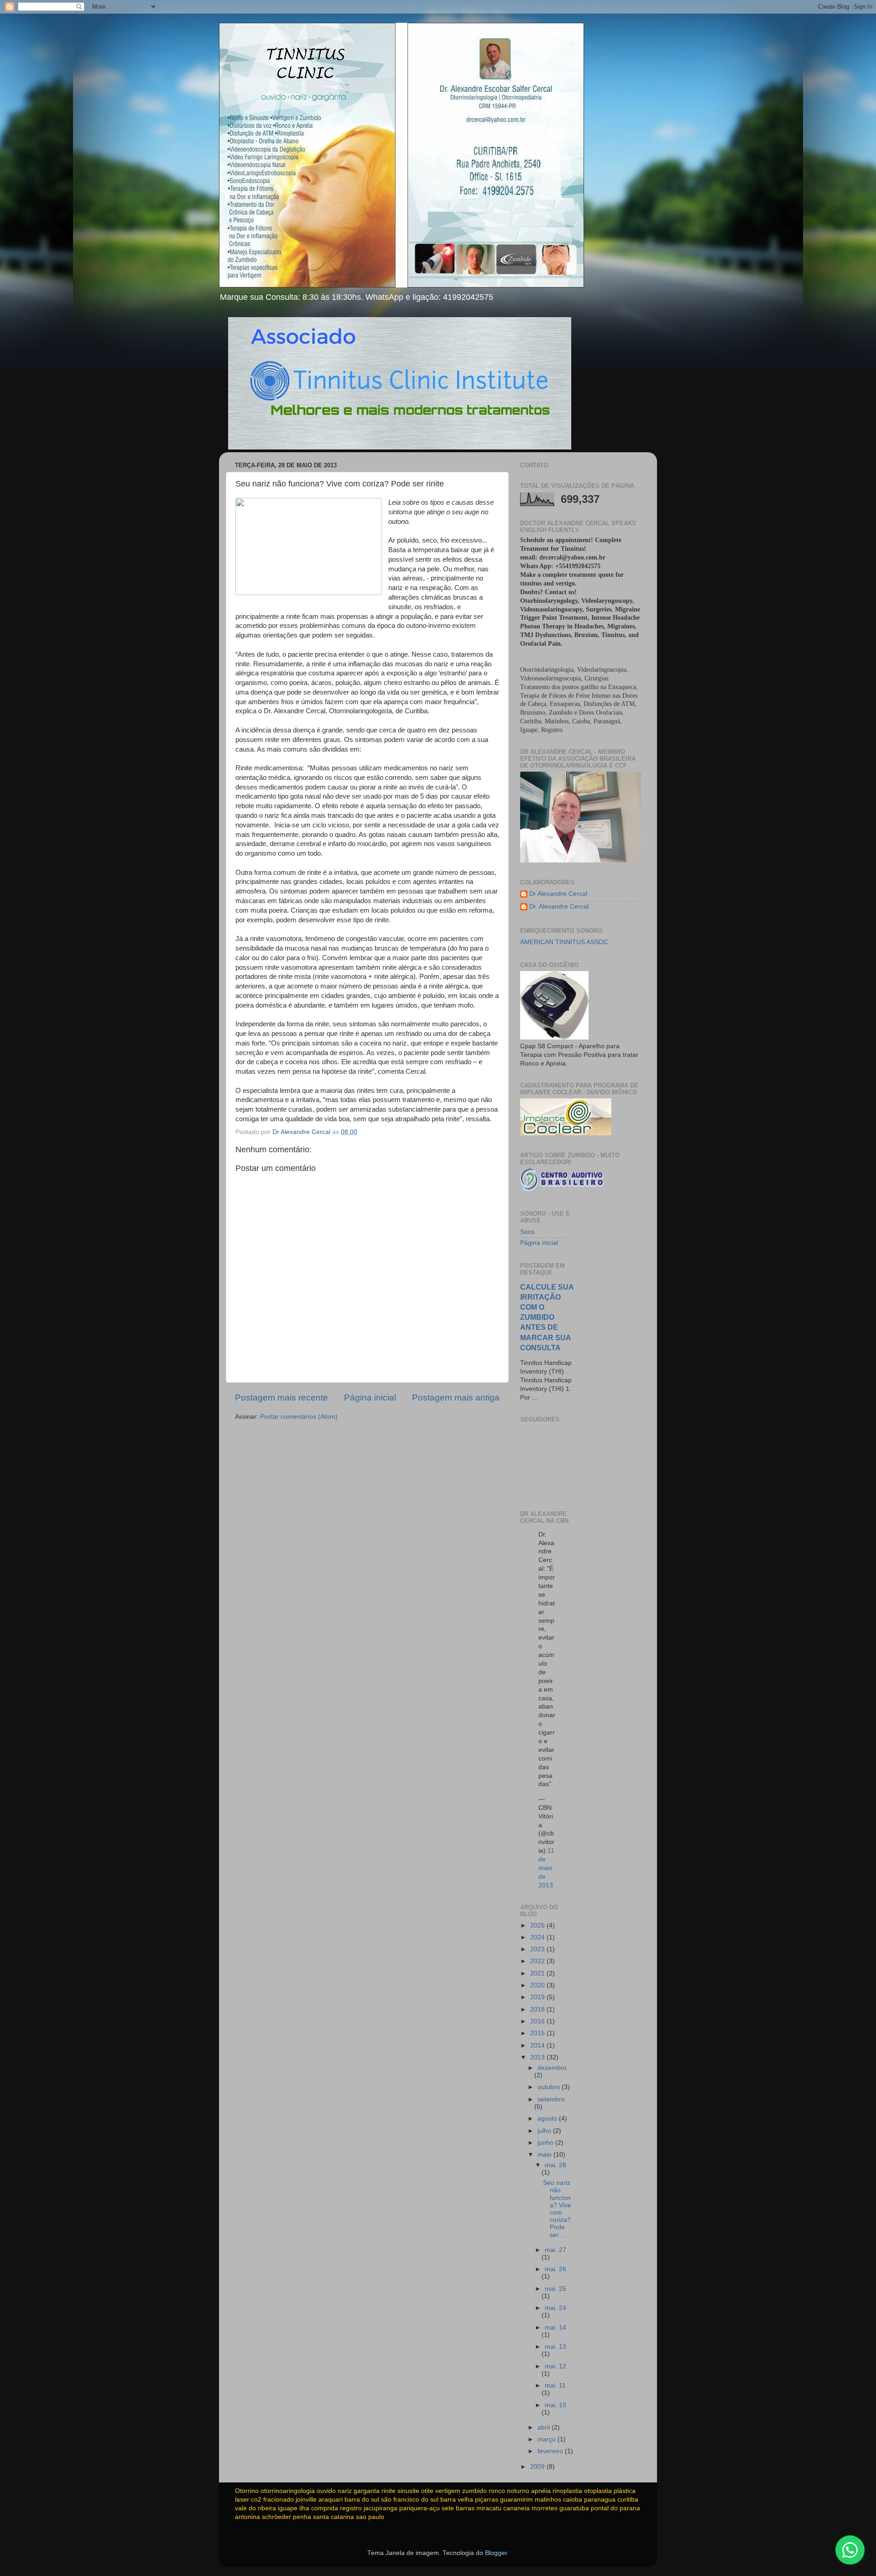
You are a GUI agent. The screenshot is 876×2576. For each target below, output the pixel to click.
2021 (538, 1973)
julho (545, 2131)
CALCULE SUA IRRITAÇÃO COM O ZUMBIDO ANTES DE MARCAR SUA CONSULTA (547, 1317)
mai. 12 (555, 2366)
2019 (538, 1997)
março (547, 2439)
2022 (538, 1961)
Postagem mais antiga (456, 1398)
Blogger (496, 2553)
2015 (538, 2033)
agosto (548, 2119)
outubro (550, 2087)
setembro (551, 2099)
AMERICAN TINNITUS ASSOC (564, 942)
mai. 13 (555, 2347)
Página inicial (370, 1398)
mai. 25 (555, 2289)
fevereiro (551, 2451)
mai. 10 (555, 2405)
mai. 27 (555, 2250)
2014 (538, 2046)
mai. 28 (555, 2165)
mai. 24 (555, 2308)
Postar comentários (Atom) (299, 1417)
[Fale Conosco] (850, 2550)
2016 (538, 2021)
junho (546, 2143)
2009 (538, 2467)
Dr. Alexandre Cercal (559, 907)
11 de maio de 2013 (546, 1868)
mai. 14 (555, 2328)
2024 (538, 1937)
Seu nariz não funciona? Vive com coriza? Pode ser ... (557, 2209)
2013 (538, 2057)
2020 (538, 1985)
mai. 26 (555, 2269)
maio (545, 2155)
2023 (538, 1949)
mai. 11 (555, 2385)
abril (545, 2427)
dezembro (552, 2068)
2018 (538, 2009)
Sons (527, 1232)
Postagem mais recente (282, 1398)
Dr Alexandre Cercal (558, 894)
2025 (538, 1925)
